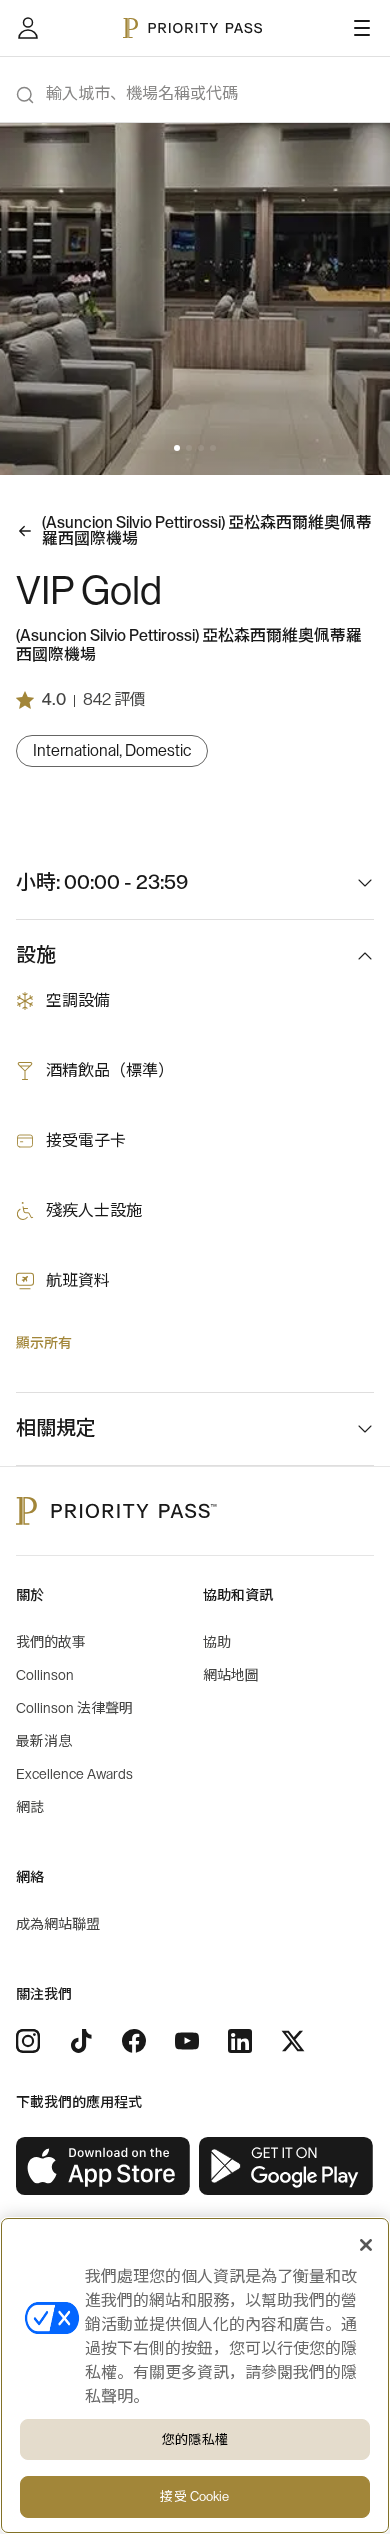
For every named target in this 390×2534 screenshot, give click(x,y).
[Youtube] (187, 2041)
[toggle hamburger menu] (362, 28)
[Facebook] (134, 2041)
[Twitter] (293, 2041)
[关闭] (366, 2245)
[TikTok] (81, 2041)
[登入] (28, 28)
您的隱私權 (195, 2439)
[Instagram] (28, 2041)
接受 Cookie (194, 2496)
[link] (103, 2166)
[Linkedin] (240, 2041)
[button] (177, 448)
